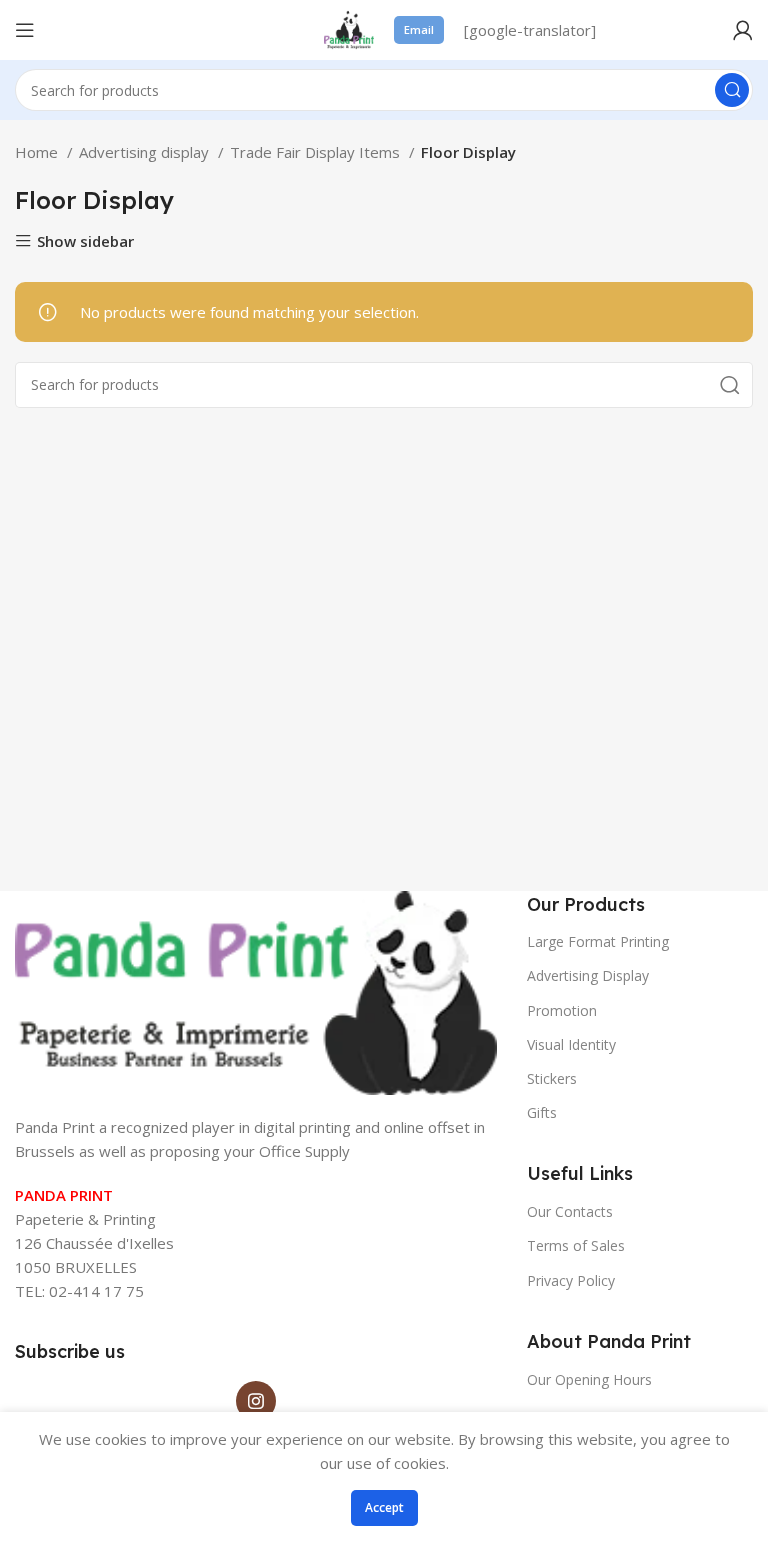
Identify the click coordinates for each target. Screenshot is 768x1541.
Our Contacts (570, 1211)
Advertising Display (588, 975)
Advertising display (146, 152)
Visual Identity (571, 1044)
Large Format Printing (598, 941)
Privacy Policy (571, 1280)
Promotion (562, 1010)
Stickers (552, 1078)
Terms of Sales (576, 1245)
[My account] (743, 30)
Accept (384, 1507)
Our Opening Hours (589, 1379)
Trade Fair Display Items (317, 152)
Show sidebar (85, 241)
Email (419, 29)
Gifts (542, 1112)
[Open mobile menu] (25, 30)
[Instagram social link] (256, 1401)
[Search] (732, 90)
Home (38, 152)
